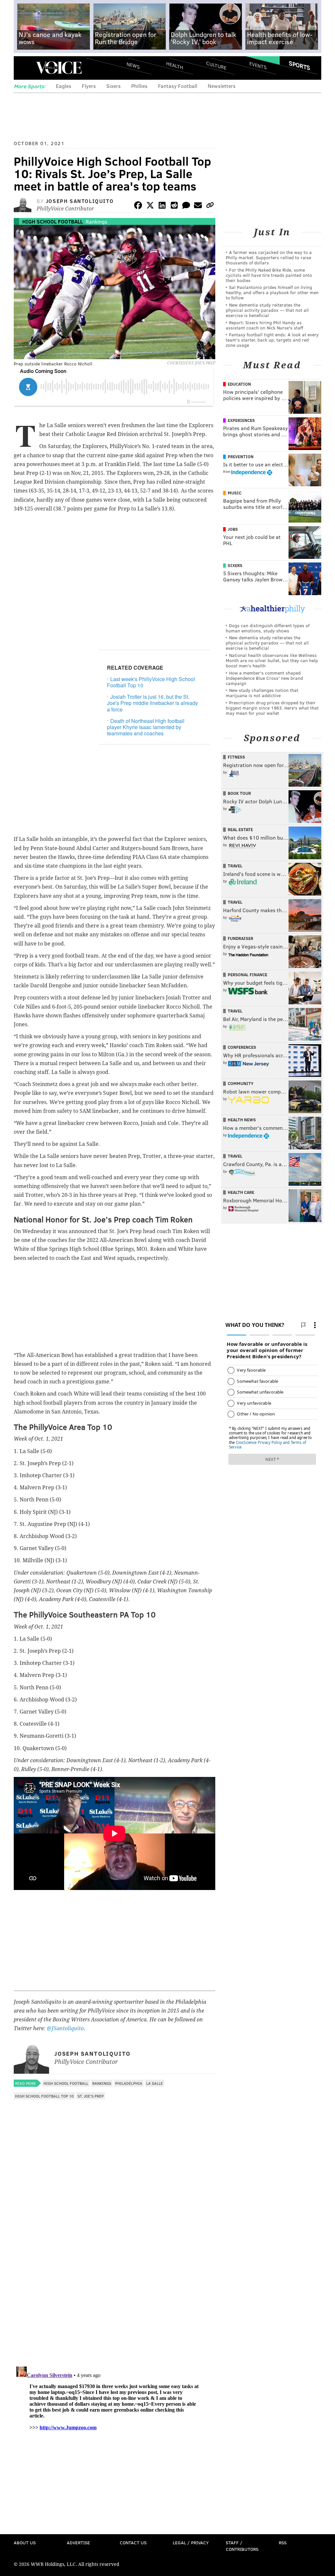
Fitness (236, 757)
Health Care (241, 1192)
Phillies (139, 86)
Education (239, 384)
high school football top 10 (44, 2096)
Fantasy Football (178, 86)
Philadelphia (129, 2083)
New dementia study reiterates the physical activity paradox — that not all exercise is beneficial (267, 310)
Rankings (97, 221)
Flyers (89, 86)
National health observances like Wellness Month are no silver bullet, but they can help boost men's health (272, 660)
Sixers (114, 86)
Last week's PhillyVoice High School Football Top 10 (151, 682)
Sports (300, 65)
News (133, 65)
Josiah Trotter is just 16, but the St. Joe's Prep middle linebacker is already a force (152, 703)
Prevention (241, 457)
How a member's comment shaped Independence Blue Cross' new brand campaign (264, 678)
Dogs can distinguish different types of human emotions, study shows (268, 628)
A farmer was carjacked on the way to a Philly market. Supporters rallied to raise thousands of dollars (269, 257)
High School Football (53, 221)
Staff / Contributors (242, 2546)
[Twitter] (150, 206)
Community (241, 1083)
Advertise (78, 2543)
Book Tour (239, 793)
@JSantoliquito (65, 2028)
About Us (25, 2543)
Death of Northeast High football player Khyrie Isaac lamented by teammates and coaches (146, 727)
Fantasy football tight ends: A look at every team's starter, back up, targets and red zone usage (272, 340)
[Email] (198, 206)
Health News (242, 1120)
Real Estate (240, 829)
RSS (283, 2543)
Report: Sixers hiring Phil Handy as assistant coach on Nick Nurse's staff (264, 325)
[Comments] (186, 206)
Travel (235, 866)
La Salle (155, 2083)
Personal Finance (247, 975)
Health (175, 66)
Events (258, 66)
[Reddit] (174, 206)
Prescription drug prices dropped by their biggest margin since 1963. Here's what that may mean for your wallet (272, 708)
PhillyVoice (59, 68)
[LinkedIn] (162, 206)
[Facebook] (138, 206)
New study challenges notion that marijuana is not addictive (262, 693)
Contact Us (133, 2543)
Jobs (233, 529)
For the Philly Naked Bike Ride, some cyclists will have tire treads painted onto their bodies (269, 275)
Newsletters (222, 86)
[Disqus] (115, 2277)
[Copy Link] (210, 206)
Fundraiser (240, 938)
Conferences (242, 1047)
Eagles (64, 86)
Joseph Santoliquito (80, 201)
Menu (24, 68)
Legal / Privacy (191, 2543)
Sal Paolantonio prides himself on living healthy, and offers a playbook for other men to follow (272, 292)
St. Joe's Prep (91, 2096)
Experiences (241, 420)
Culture (216, 66)
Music (235, 493)
